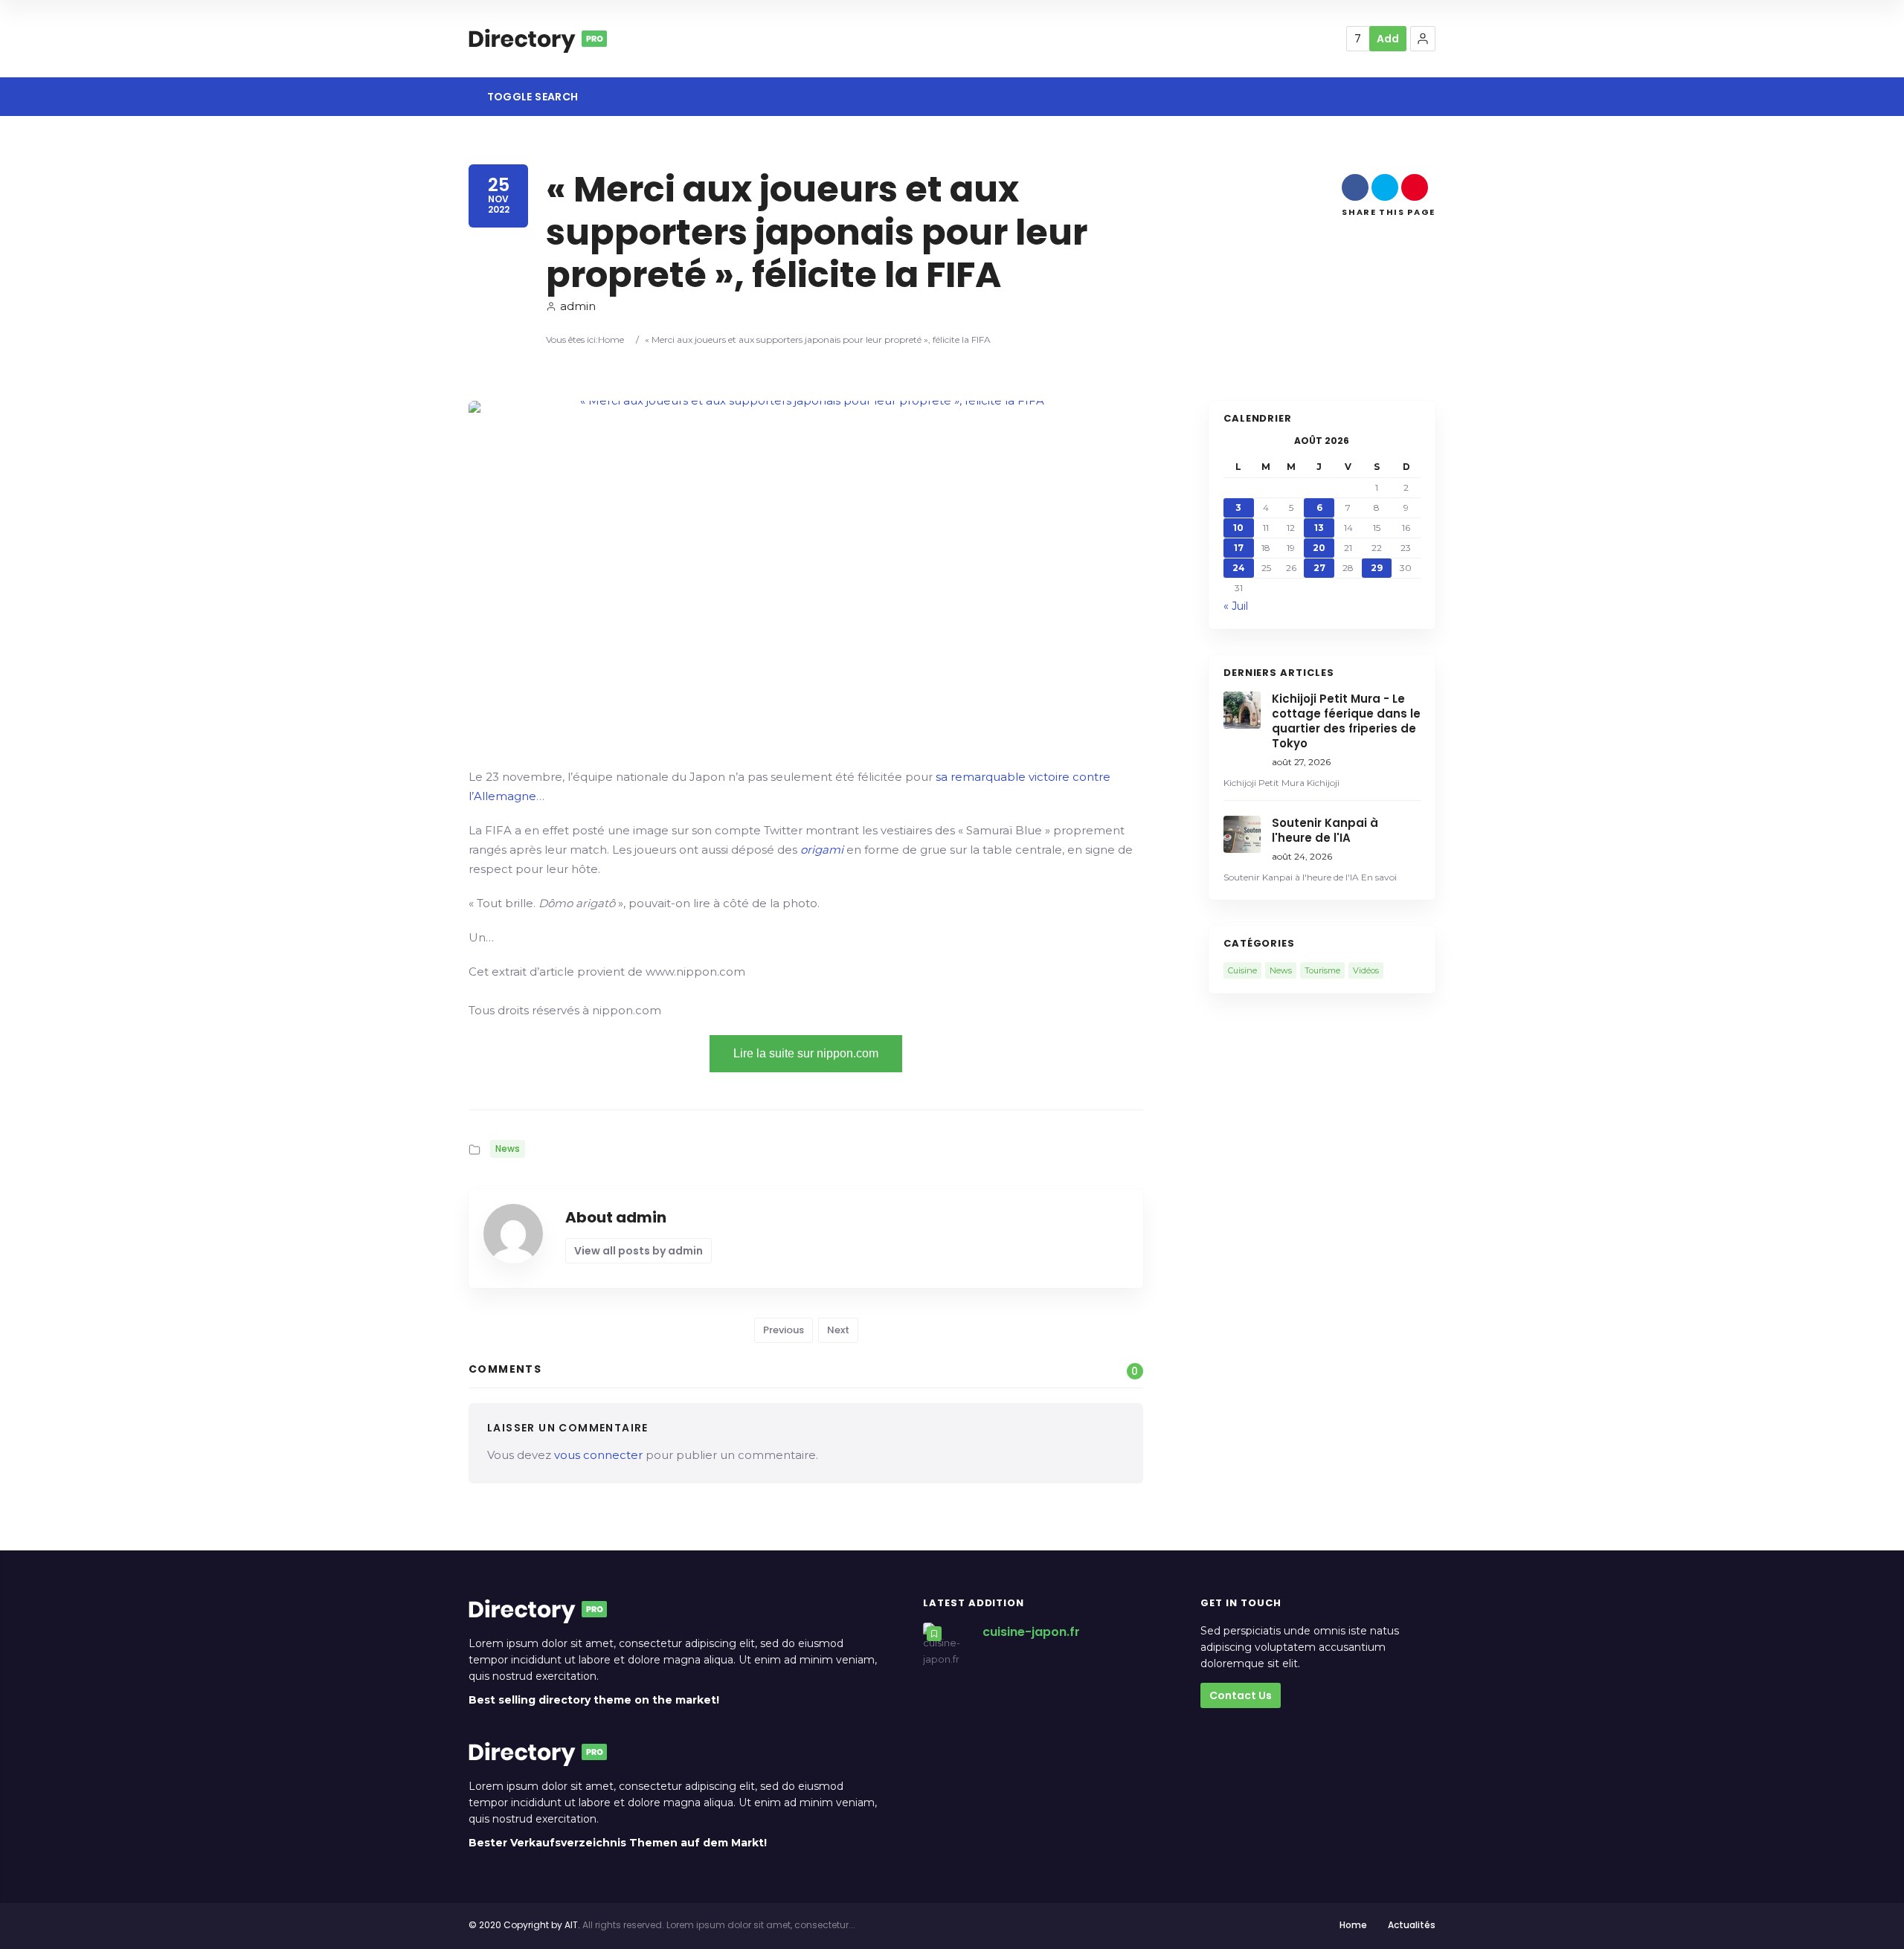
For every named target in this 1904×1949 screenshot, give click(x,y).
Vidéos (1366, 970)
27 (1319, 568)
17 (1239, 548)
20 (1319, 548)
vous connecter (598, 1455)
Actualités (1412, 1925)
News (508, 1149)
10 (1238, 528)
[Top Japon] (538, 39)
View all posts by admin (639, 1251)
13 (1319, 528)
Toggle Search (531, 97)
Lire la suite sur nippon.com (806, 1053)
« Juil (1236, 606)
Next (838, 1330)
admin (578, 306)
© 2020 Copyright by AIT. (524, 1925)
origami (822, 850)
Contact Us (1241, 1695)
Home (611, 339)
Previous (784, 1330)
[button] (1423, 39)
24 (1239, 568)
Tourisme (1322, 970)
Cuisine (1242, 970)
